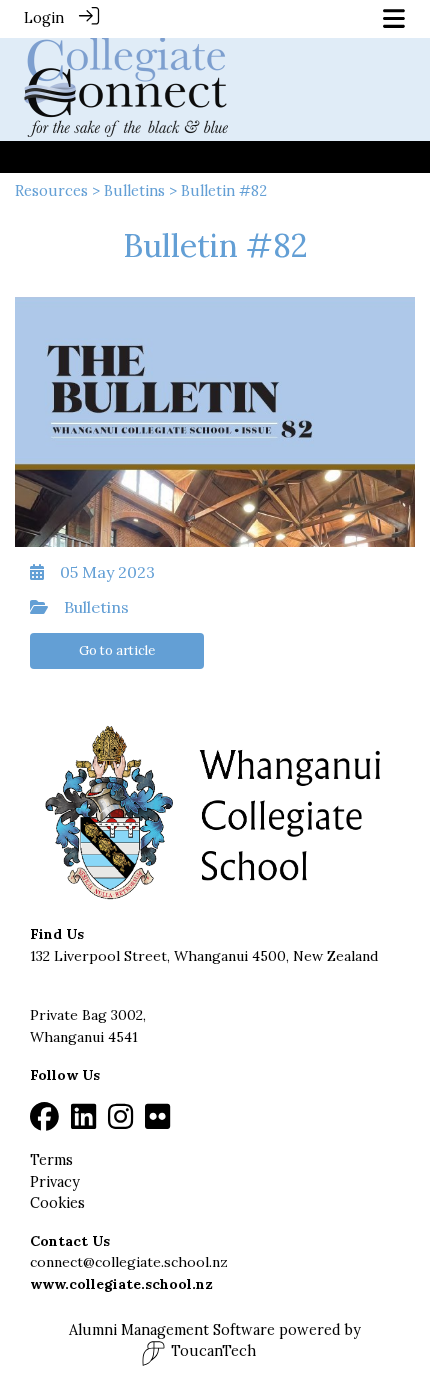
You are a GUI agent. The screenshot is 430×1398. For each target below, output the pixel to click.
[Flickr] (157, 1122)
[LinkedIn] (83, 1122)
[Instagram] (120, 1122)
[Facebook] (44, 1122)
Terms (51, 1160)
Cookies (57, 1203)
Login (44, 18)
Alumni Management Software (172, 1330)
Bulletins (134, 191)
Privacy (55, 1182)
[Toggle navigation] (394, 18)
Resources (51, 191)
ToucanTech (213, 1351)
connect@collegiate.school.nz (129, 1262)
